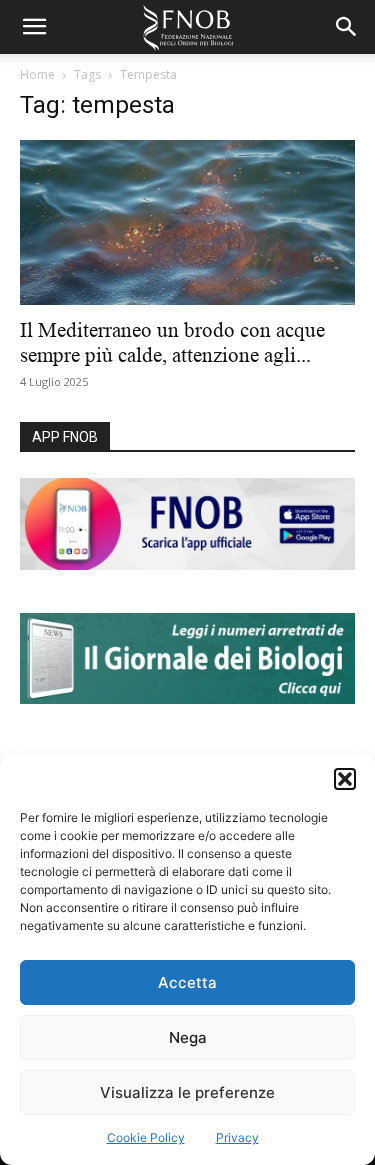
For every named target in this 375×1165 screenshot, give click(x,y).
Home (37, 74)
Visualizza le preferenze (187, 1092)
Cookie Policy (146, 1137)
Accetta (187, 982)
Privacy (237, 1137)
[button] (345, 779)
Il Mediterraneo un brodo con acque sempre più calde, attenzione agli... (172, 342)
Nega (188, 1037)
